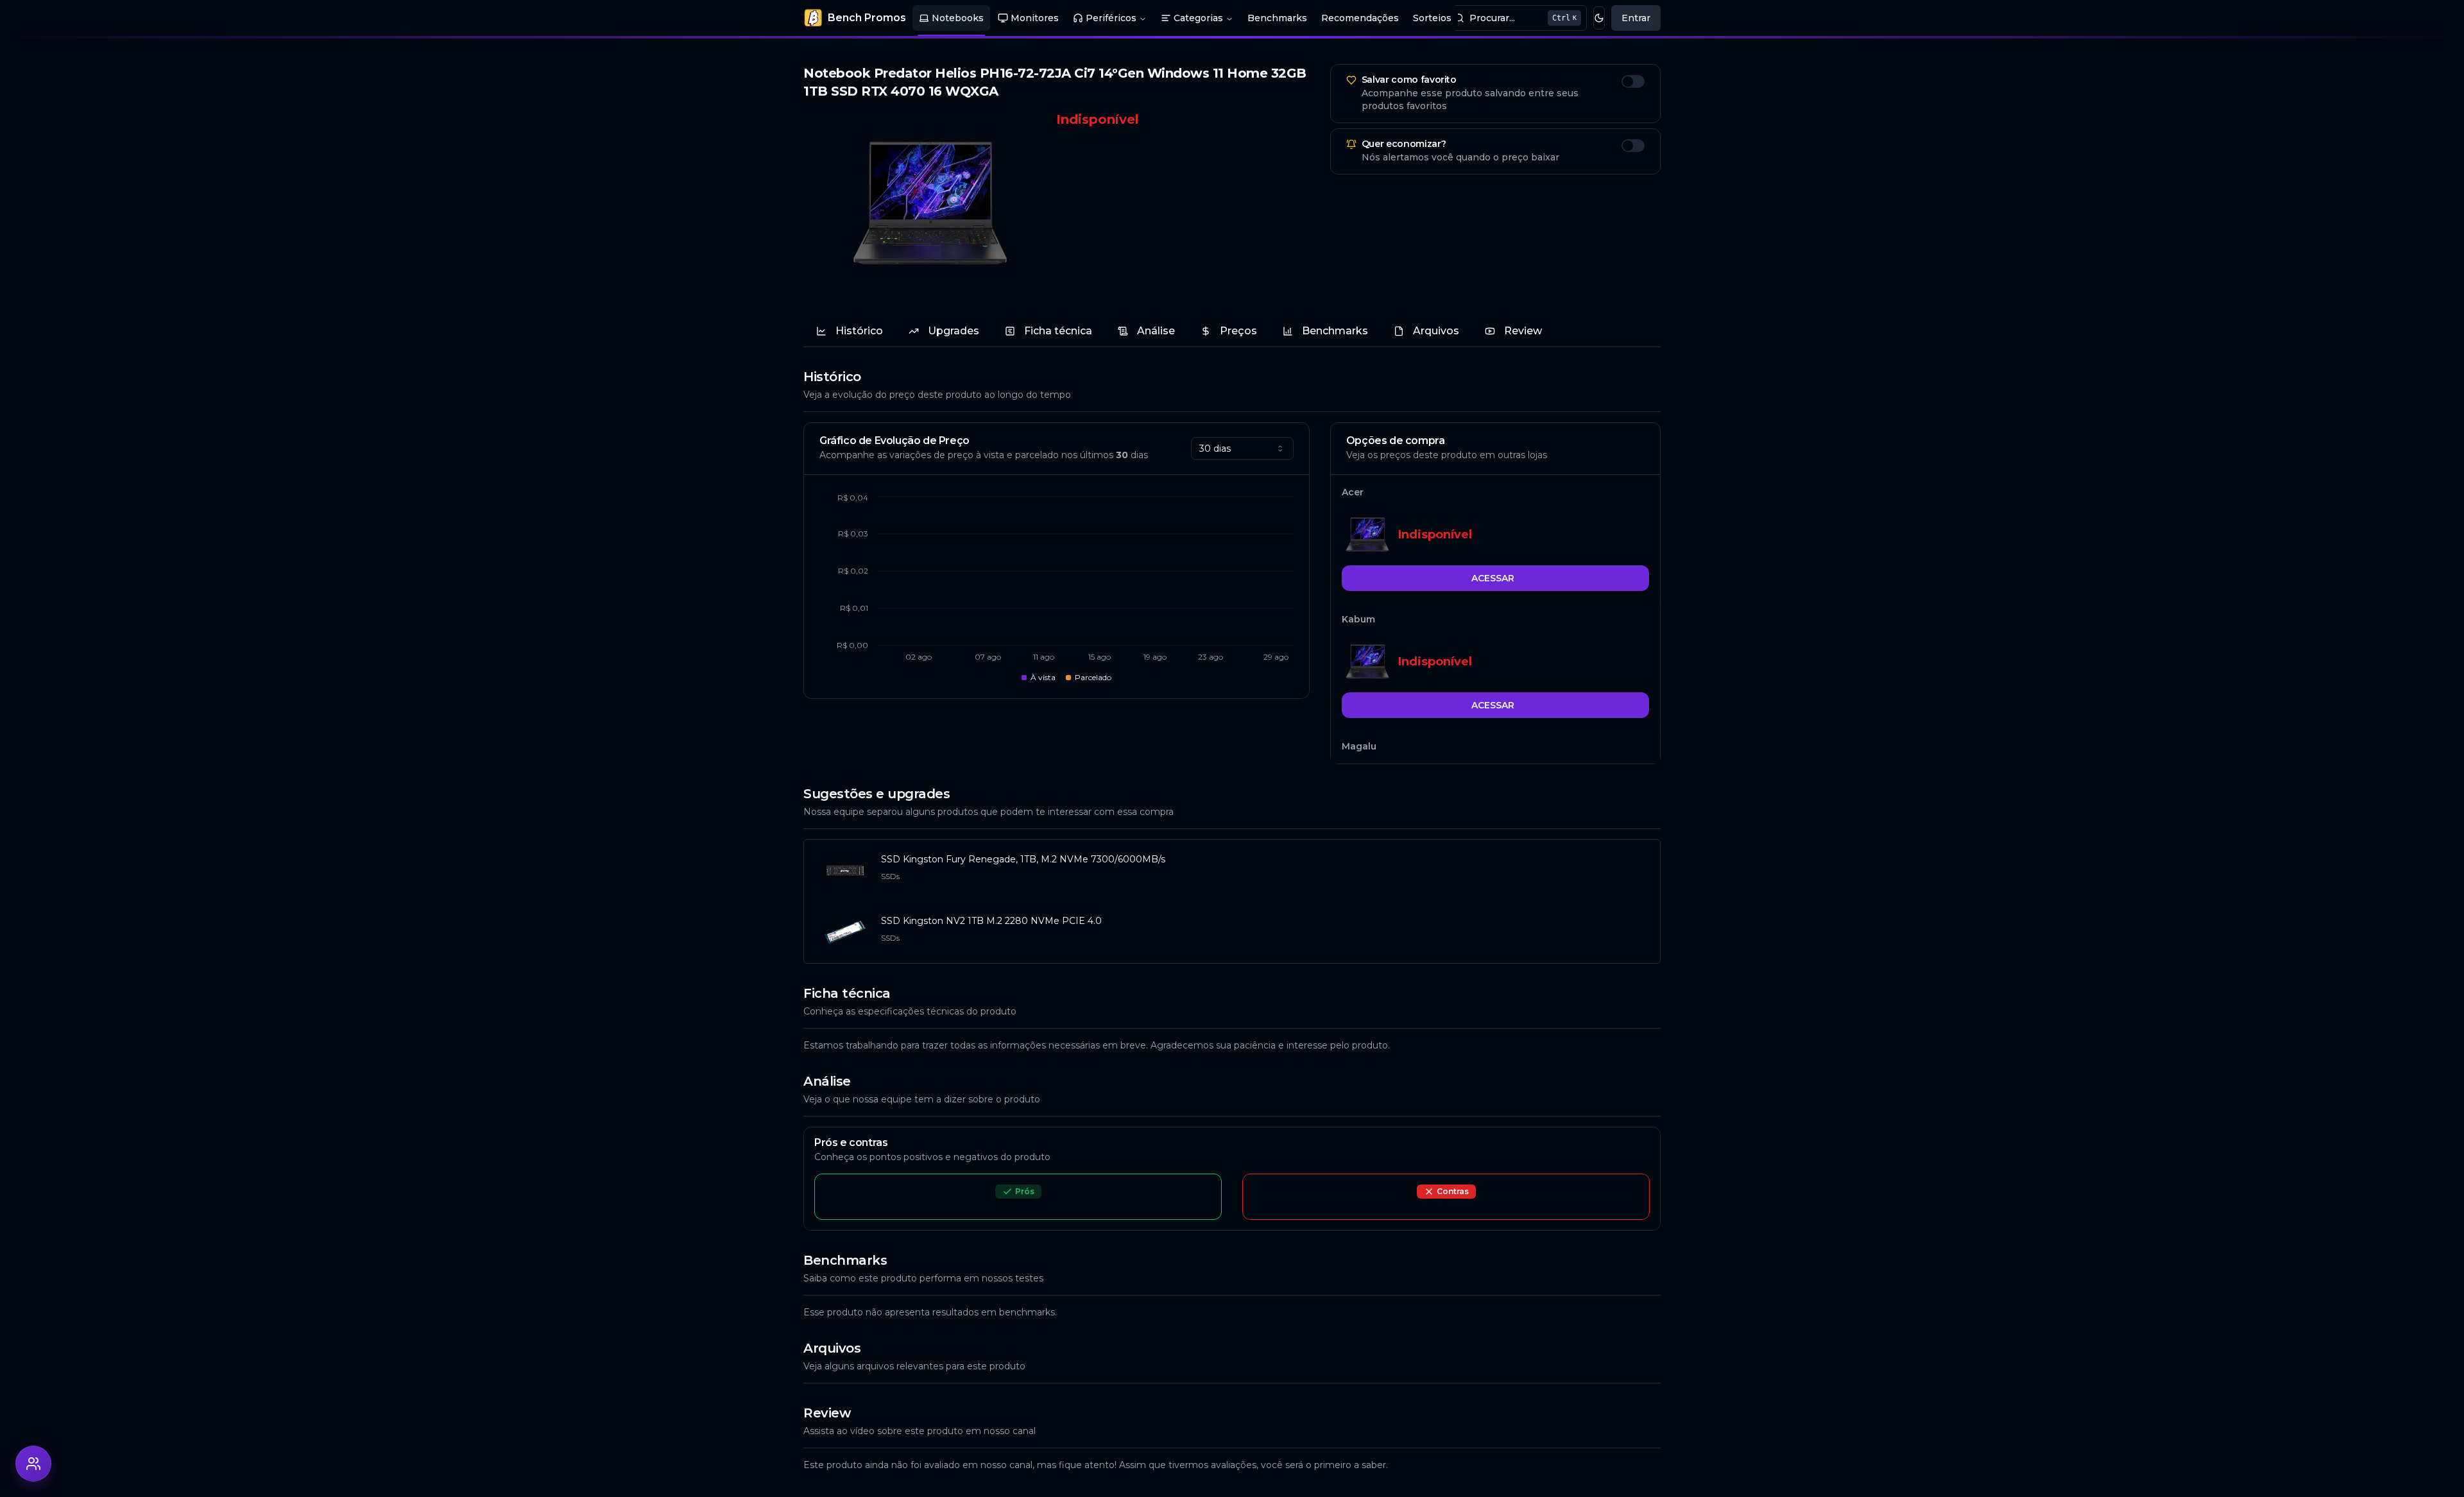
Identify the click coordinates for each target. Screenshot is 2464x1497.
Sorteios (1432, 18)
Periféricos (1111, 18)
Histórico (859, 331)
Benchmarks (1277, 18)
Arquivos (1436, 331)
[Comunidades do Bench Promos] (33, 1464)
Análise (1156, 331)
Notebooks (958, 18)
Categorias (1198, 18)
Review (1523, 331)
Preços (1238, 331)
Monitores (1035, 18)
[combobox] (1242, 449)
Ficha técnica (1058, 331)
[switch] (1633, 81)
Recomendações (1360, 18)
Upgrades (954, 331)
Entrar (1636, 18)
